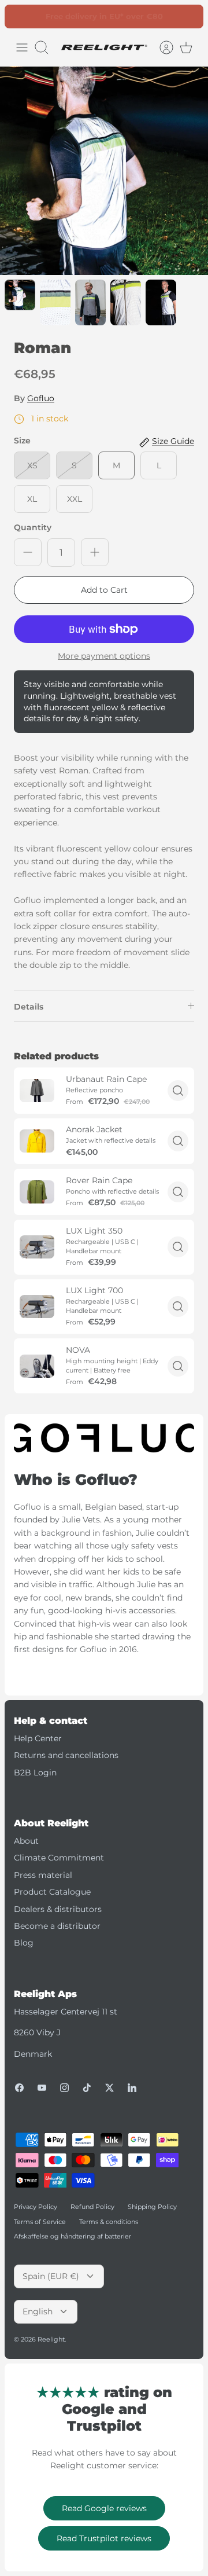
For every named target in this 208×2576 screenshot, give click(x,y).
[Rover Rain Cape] (37, 1192)
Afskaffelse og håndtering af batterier (73, 2236)
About (26, 1841)
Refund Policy (92, 2207)
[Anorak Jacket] (37, 1141)
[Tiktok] (87, 2088)
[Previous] (20, 16)
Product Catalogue (52, 1892)
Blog (24, 1943)
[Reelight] (104, 47)
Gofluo (41, 398)
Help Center (38, 1738)
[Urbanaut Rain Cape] (37, 1091)
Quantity (33, 527)
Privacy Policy (36, 2207)
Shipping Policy (152, 2207)
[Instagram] (64, 2088)
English (38, 2311)
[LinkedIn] (132, 2088)
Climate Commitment (59, 1858)
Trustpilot (110, 17)
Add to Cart (104, 590)
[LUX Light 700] (37, 1307)
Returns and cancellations (66, 1755)
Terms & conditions (109, 2222)
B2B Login (35, 1773)
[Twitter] (109, 2088)
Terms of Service (40, 2222)
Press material (43, 1875)
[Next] (188, 16)
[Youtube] (42, 2088)
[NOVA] (37, 1366)
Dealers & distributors (58, 1909)
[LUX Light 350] (37, 1247)
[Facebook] (19, 2088)
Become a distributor (57, 1926)
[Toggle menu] (22, 47)
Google (151, 17)
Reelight (51, 2339)
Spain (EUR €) (51, 2276)
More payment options (104, 656)
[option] (104, 171)
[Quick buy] (178, 1091)
